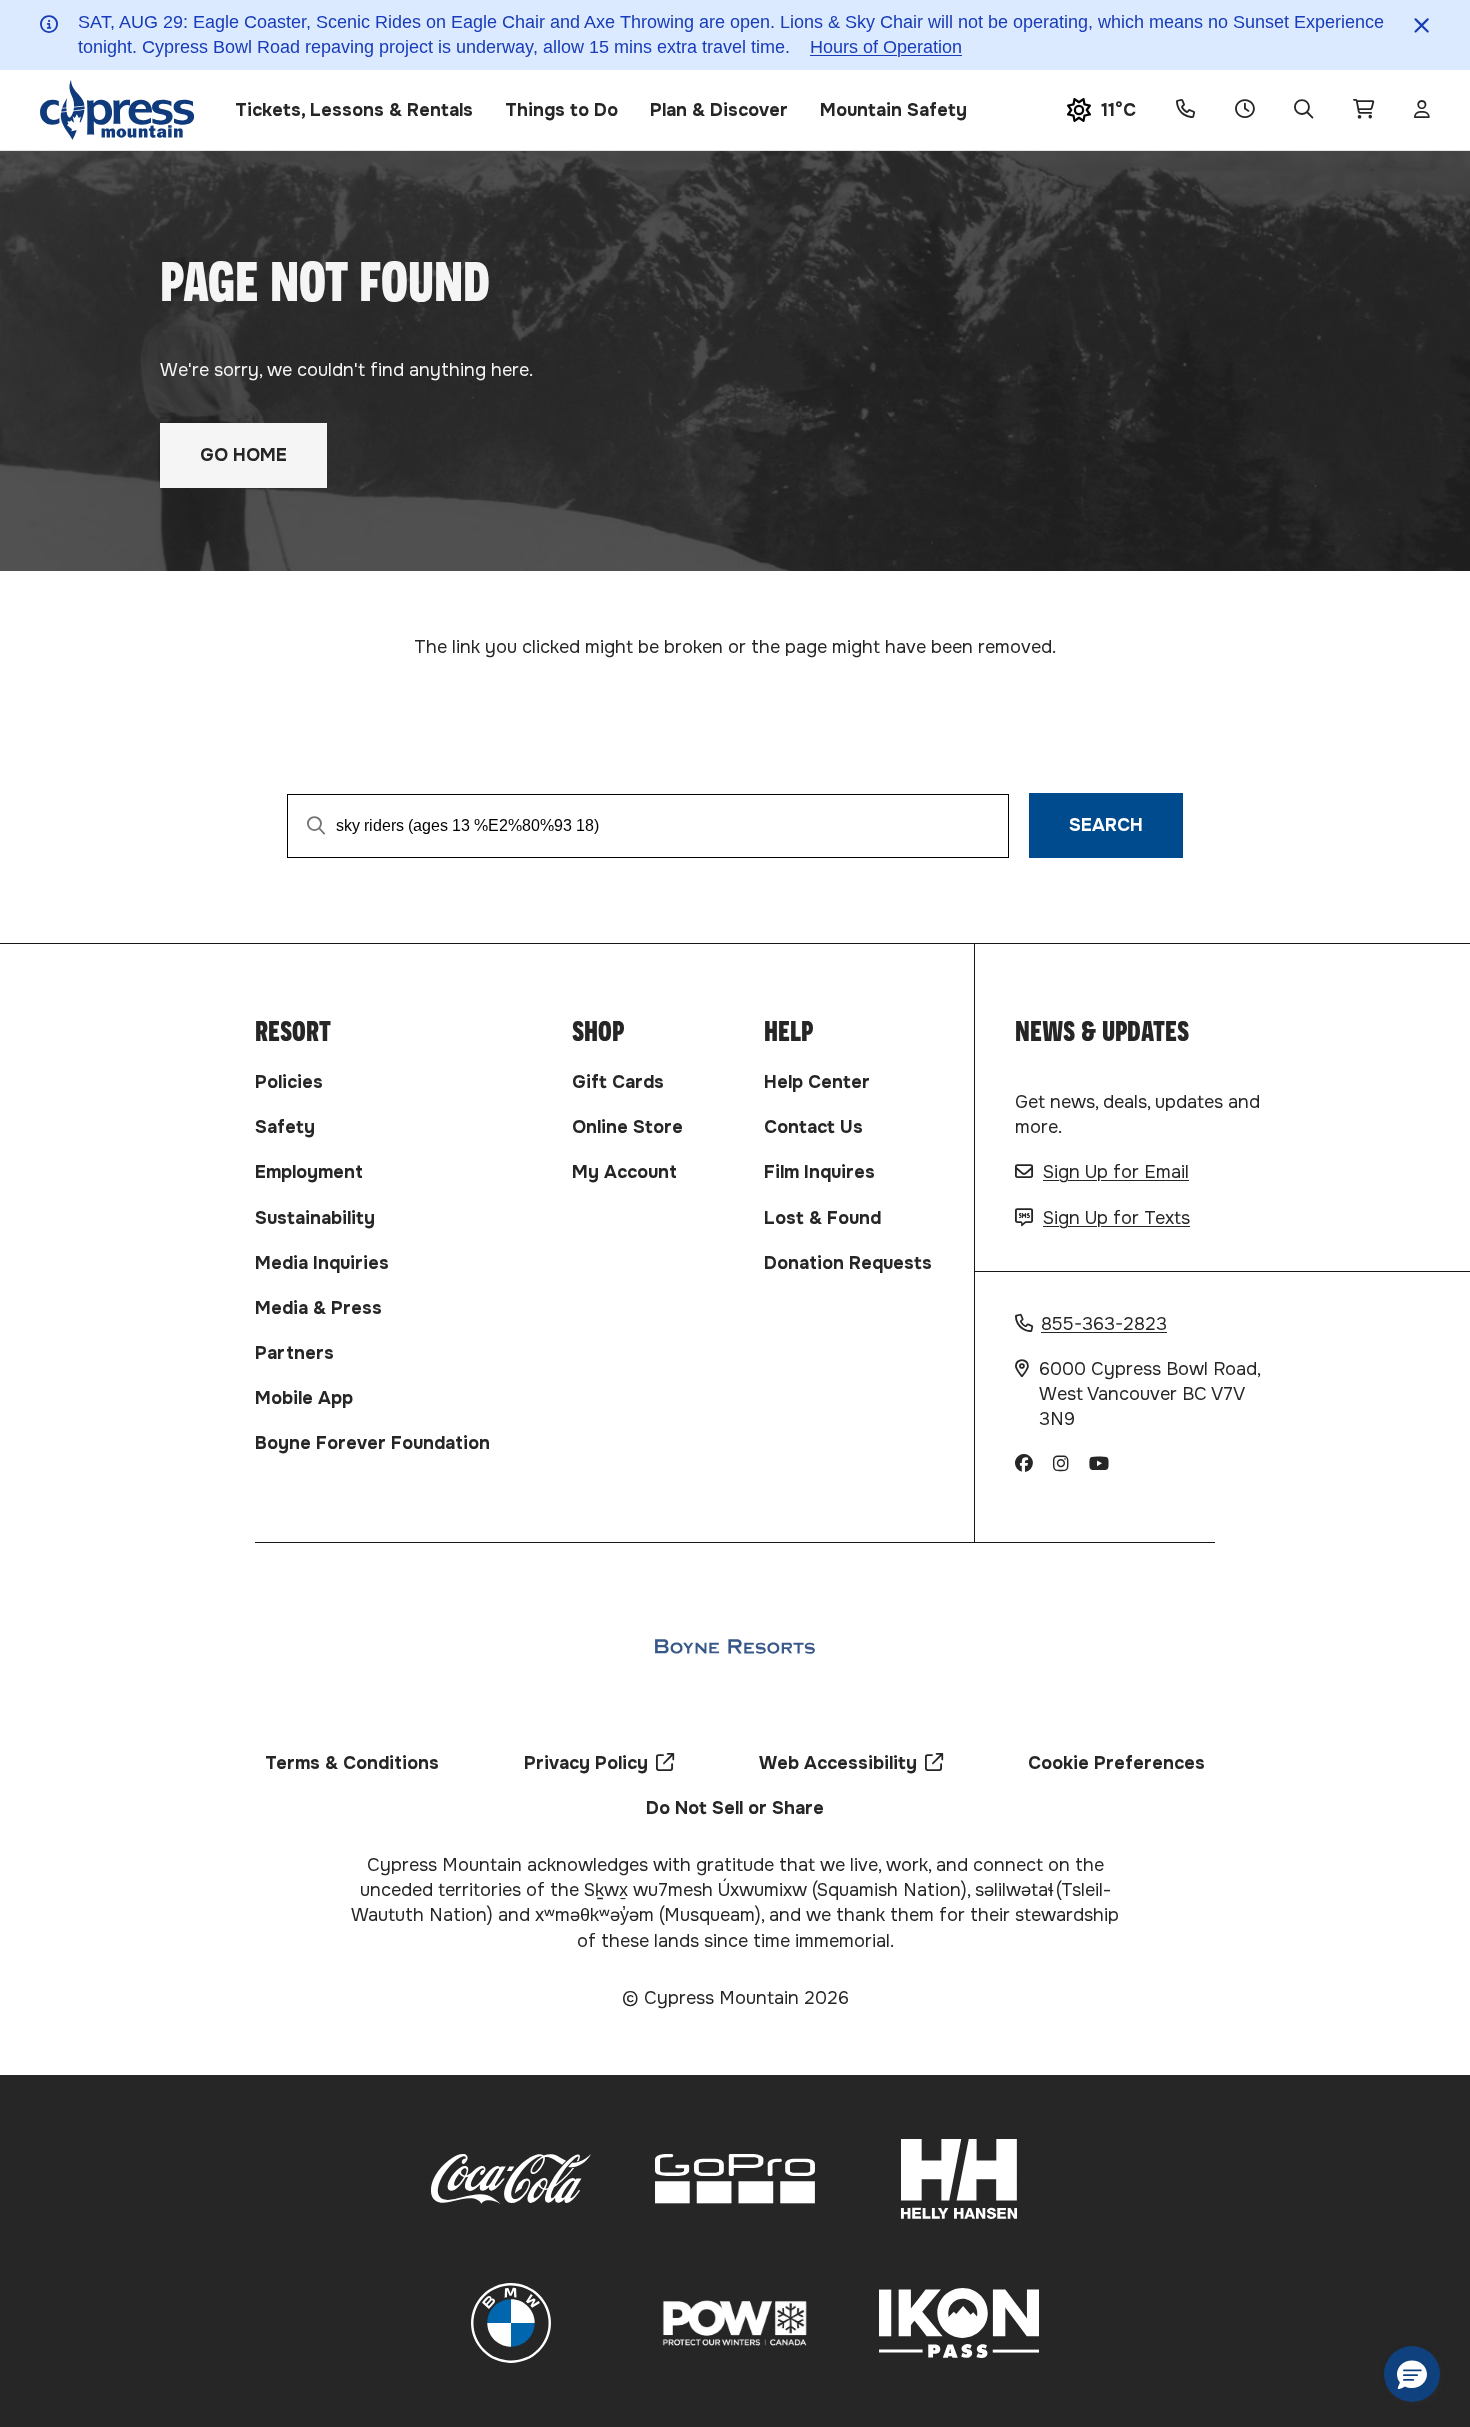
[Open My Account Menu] (1422, 110)
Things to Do (561, 110)
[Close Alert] (1421, 26)
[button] (1412, 2374)
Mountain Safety (893, 110)
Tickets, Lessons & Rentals (354, 110)
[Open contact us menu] (1185, 110)
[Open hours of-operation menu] (1244, 110)
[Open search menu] (1303, 110)
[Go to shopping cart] (1363, 110)
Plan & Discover (719, 110)
